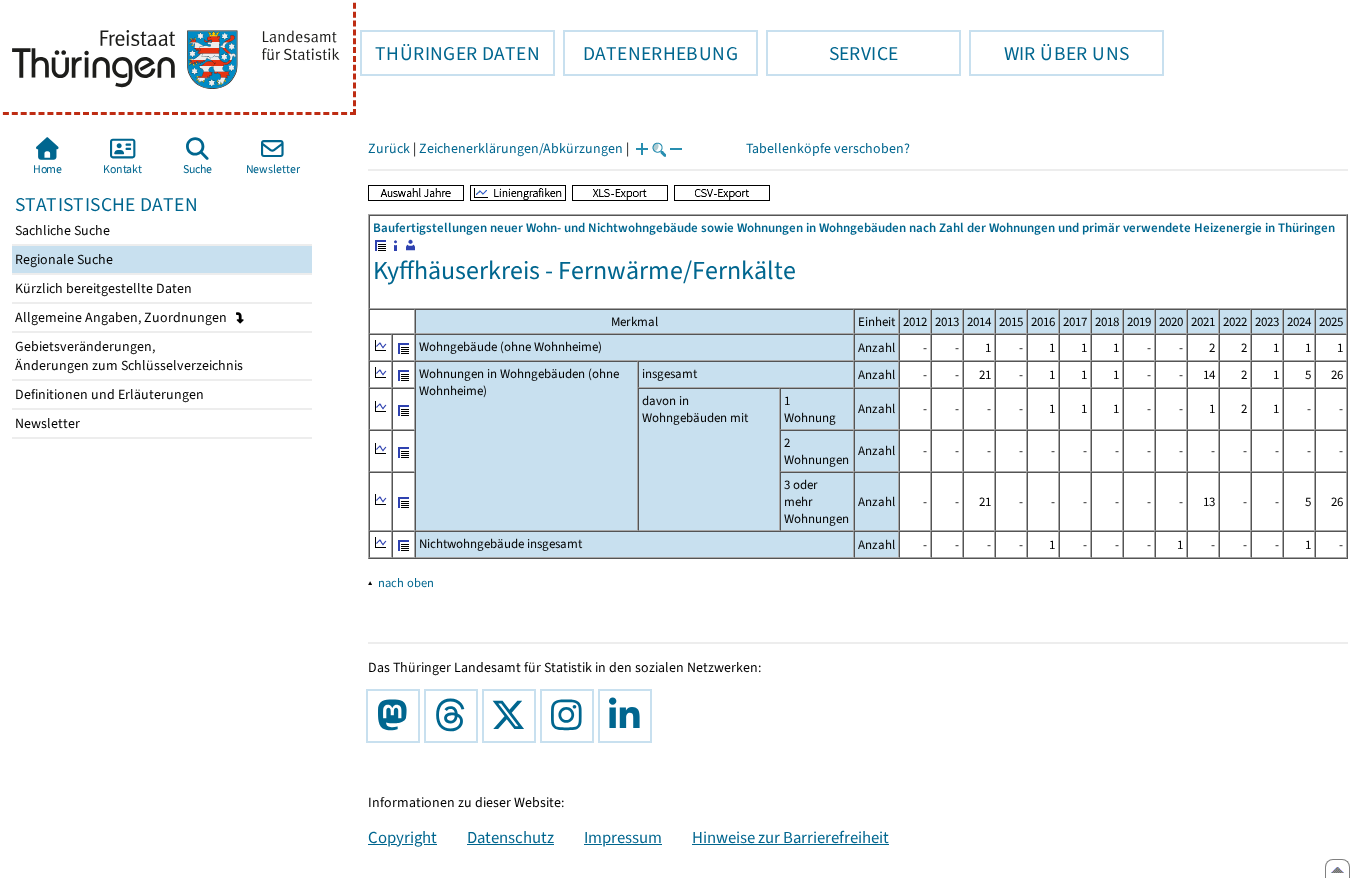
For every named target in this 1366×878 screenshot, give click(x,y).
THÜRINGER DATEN (450, 53)
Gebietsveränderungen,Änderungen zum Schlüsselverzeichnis (127, 356)
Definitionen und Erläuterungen (108, 394)
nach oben (406, 582)
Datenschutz (510, 837)
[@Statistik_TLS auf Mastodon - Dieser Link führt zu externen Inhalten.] (397, 716)
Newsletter (46, 423)
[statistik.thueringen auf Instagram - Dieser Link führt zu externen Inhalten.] (571, 716)
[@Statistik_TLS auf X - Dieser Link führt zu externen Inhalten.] (513, 716)
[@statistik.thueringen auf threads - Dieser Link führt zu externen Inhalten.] (455, 716)
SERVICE (832, 53)
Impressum (623, 837)
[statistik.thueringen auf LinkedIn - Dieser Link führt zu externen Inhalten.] (629, 716)
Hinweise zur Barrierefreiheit (790, 837)
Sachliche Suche (61, 230)
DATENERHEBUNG (650, 53)
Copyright (402, 837)
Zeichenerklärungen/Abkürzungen (521, 148)
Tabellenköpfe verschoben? (828, 148)
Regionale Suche (62, 259)
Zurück (389, 148)
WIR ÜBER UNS (1049, 53)
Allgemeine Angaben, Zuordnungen (122, 317)
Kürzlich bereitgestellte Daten (102, 288)
